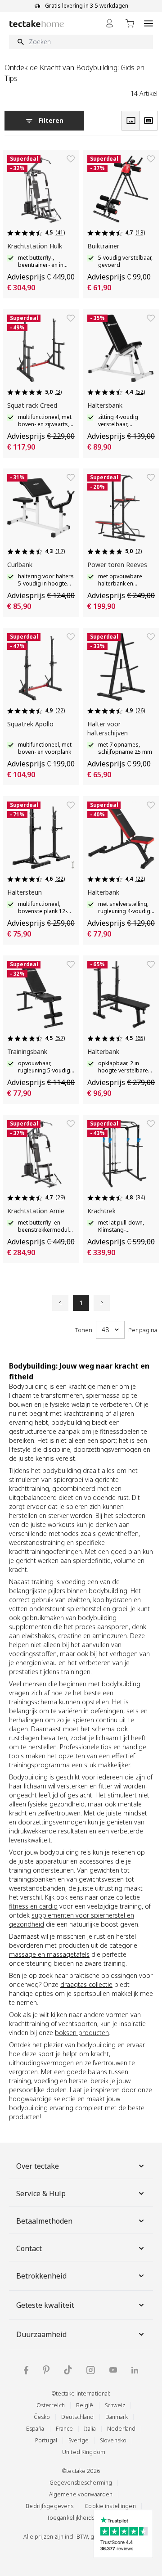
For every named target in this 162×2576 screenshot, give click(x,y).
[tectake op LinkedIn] (135, 2370)
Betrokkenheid (41, 2276)
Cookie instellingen (110, 2506)
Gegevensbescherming (81, 2483)
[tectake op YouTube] (113, 2370)
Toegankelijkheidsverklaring (84, 2518)
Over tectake (38, 2166)
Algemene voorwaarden (81, 2494)
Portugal (46, 2440)
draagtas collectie (86, 1984)
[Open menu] (148, 23)
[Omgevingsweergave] (148, 121)
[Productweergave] (130, 121)
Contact (29, 2248)
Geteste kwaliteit (45, 2305)
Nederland (121, 2429)
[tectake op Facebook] (26, 2370)
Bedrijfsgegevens (49, 2506)
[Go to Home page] (37, 24)
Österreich (51, 2405)
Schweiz (115, 2405)
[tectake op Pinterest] (46, 2370)
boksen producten (82, 2033)
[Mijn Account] (109, 23)
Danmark (117, 2417)
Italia (90, 2429)
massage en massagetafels (49, 1954)
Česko (42, 2417)
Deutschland (77, 2417)
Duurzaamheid (41, 2334)
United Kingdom (84, 2452)
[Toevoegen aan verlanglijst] (71, 159)
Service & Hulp (41, 2193)
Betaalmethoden (44, 2221)
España (35, 2429)
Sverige (79, 2440)
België (85, 2405)
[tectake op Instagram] (91, 2370)
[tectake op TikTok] (68, 2370)
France (65, 2429)
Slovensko (113, 2440)
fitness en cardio (33, 1906)
